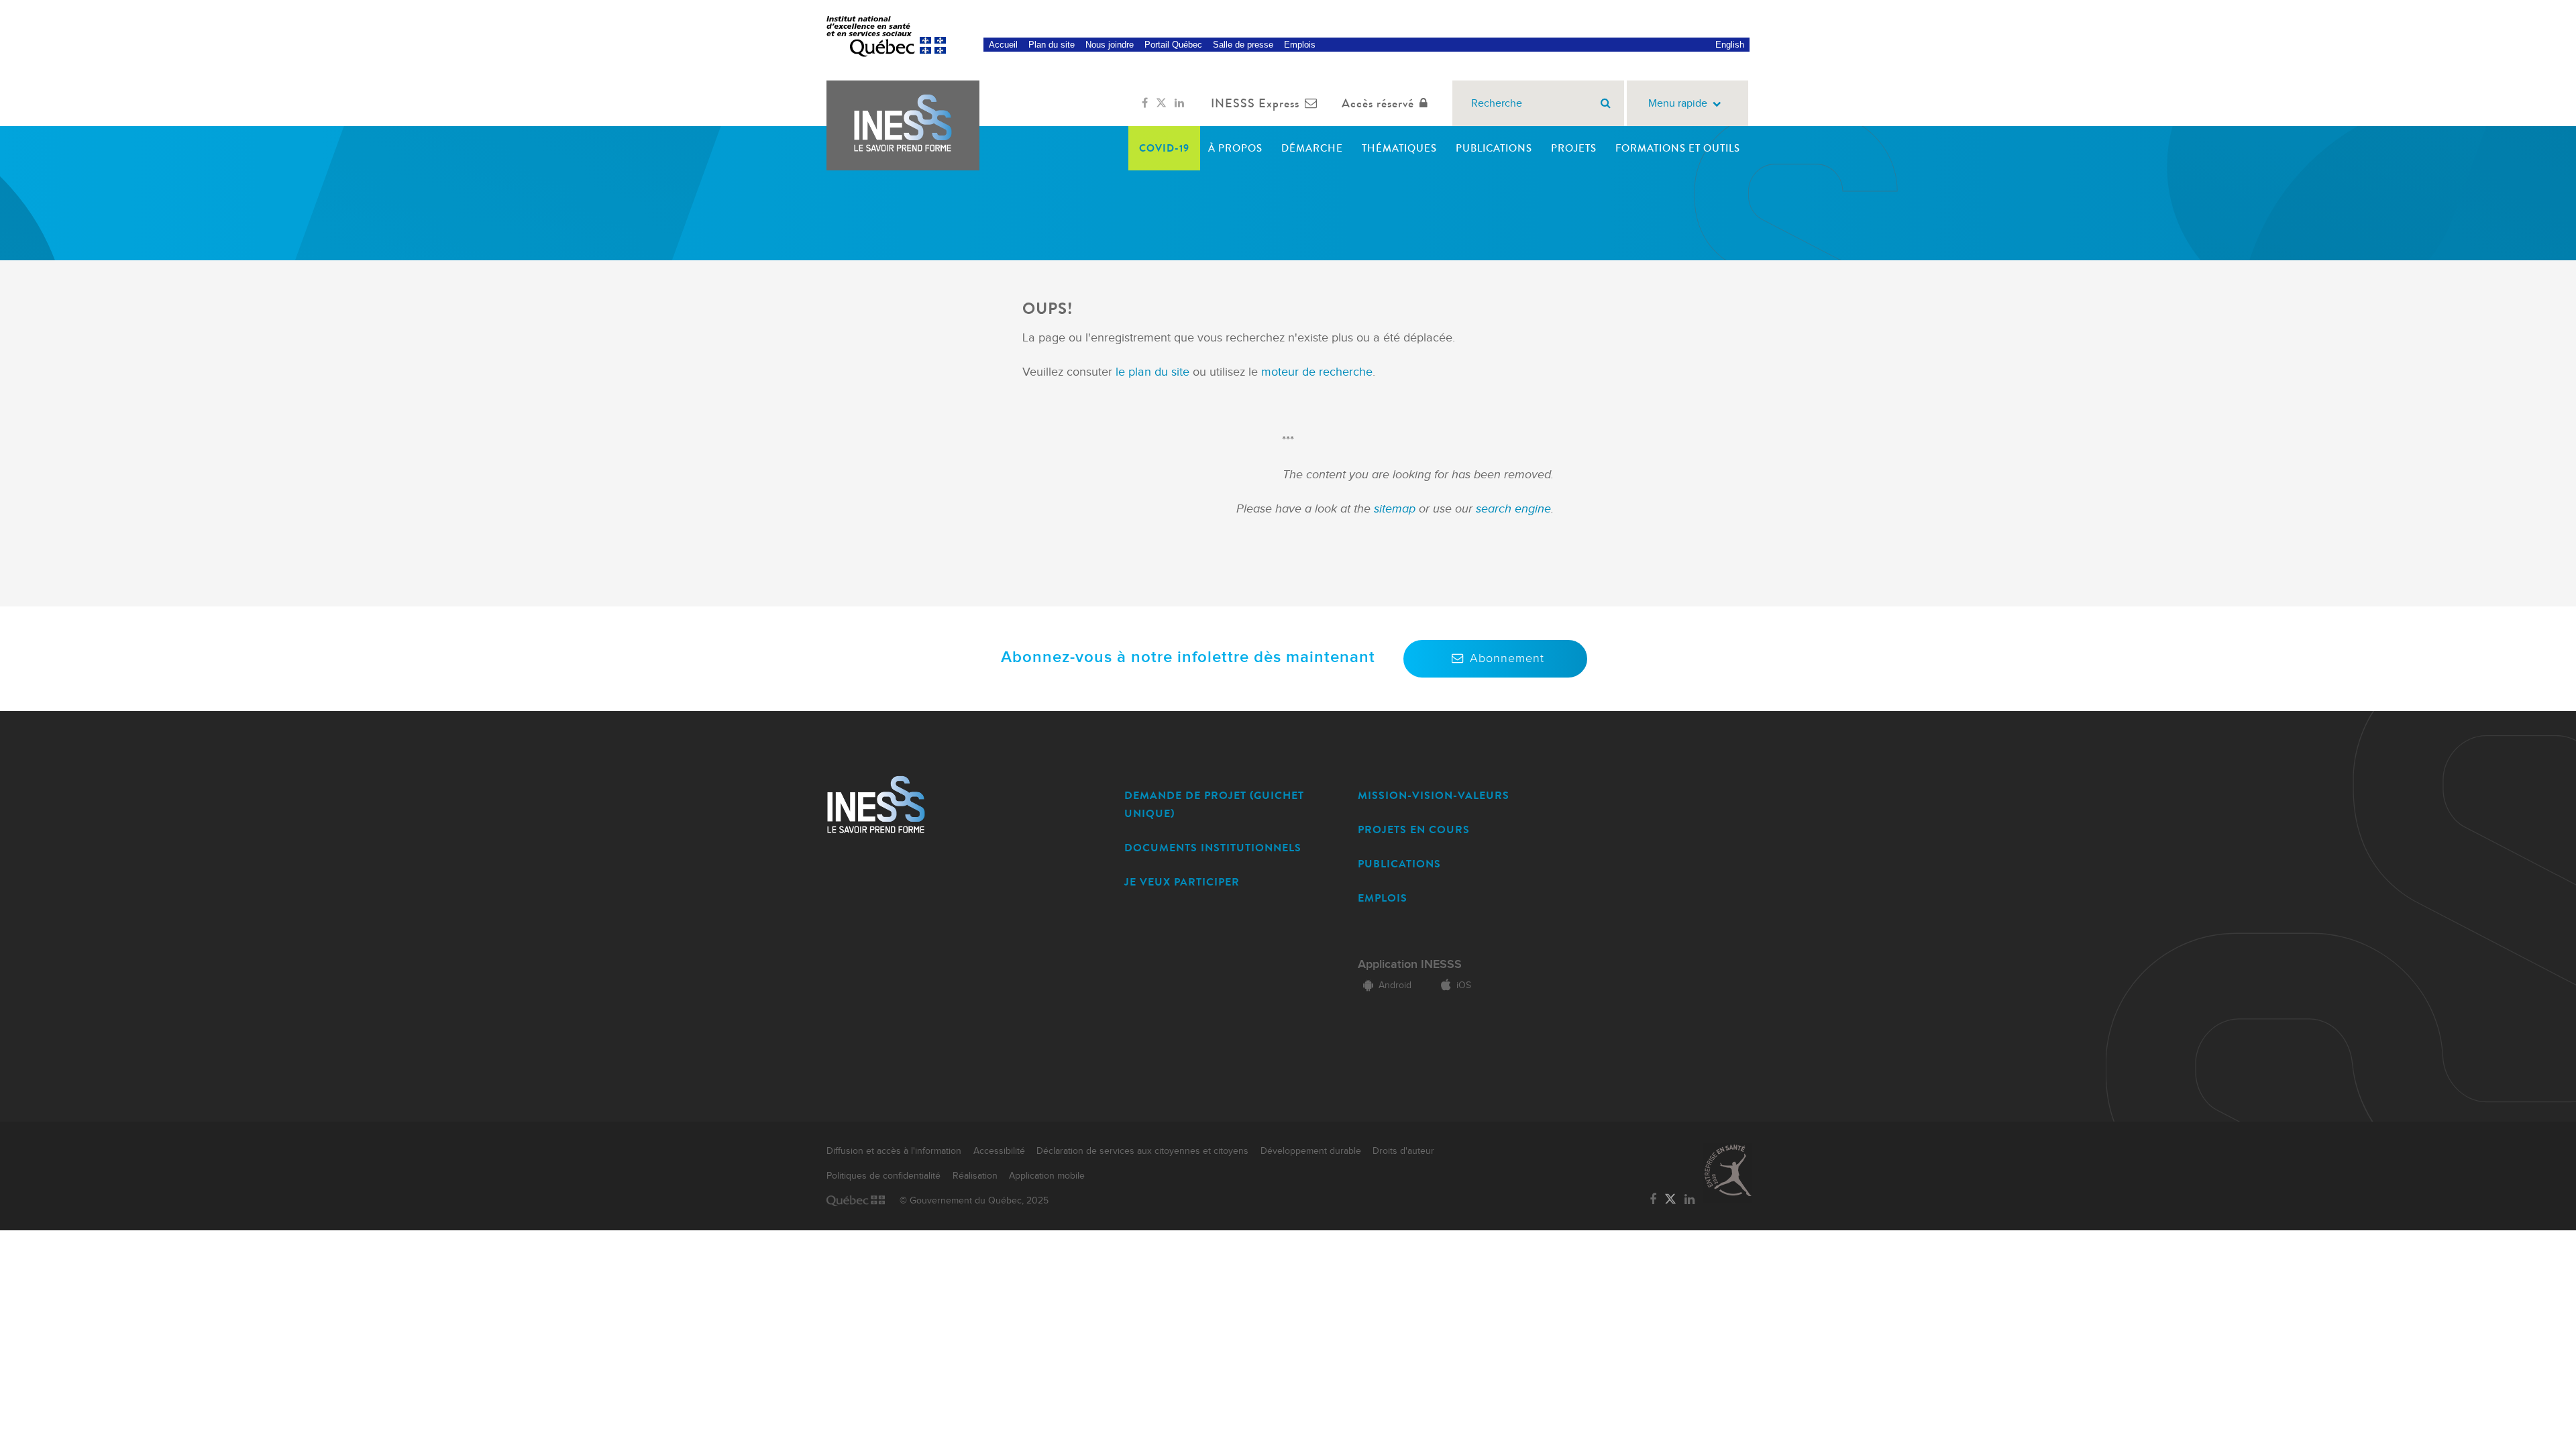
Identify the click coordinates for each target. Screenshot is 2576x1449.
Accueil (1003, 45)
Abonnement (1507, 658)
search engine (1513, 509)
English (1730, 45)
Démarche (1312, 148)
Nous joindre (1110, 45)
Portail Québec (1173, 45)
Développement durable (1311, 1151)
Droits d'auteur (1403, 1151)
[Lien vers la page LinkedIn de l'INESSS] (1179, 103)
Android (1395, 985)
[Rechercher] (1606, 103)
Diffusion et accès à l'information (894, 1151)
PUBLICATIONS (1399, 864)
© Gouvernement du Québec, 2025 (974, 1201)
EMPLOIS (1383, 898)
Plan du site (1052, 45)
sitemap (1396, 509)
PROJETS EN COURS (1414, 829)
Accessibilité (999, 1151)
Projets (1574, 148)
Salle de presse (1243, 45)
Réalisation (975, 1176)
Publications (1494, 148)
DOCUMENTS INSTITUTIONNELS (1213, 848)
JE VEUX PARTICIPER (1182, 882)
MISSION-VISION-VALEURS (1434, 795)
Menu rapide (1678, 104)
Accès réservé (1378, 103)
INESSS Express (1255, 103)
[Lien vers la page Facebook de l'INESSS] (1145, 103)
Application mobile (1047, 1176)
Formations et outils (1678, 148)
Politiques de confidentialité (883, 1176)
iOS (1464, 985)
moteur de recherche (1315, 372)
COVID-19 (1164, 148)
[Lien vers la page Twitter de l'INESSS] (1161, 103)
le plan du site (1152, 372)
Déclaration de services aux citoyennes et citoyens (1142, 1151)
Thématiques (1399, 148)
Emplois (1300, 45)
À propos (1235, 148)
